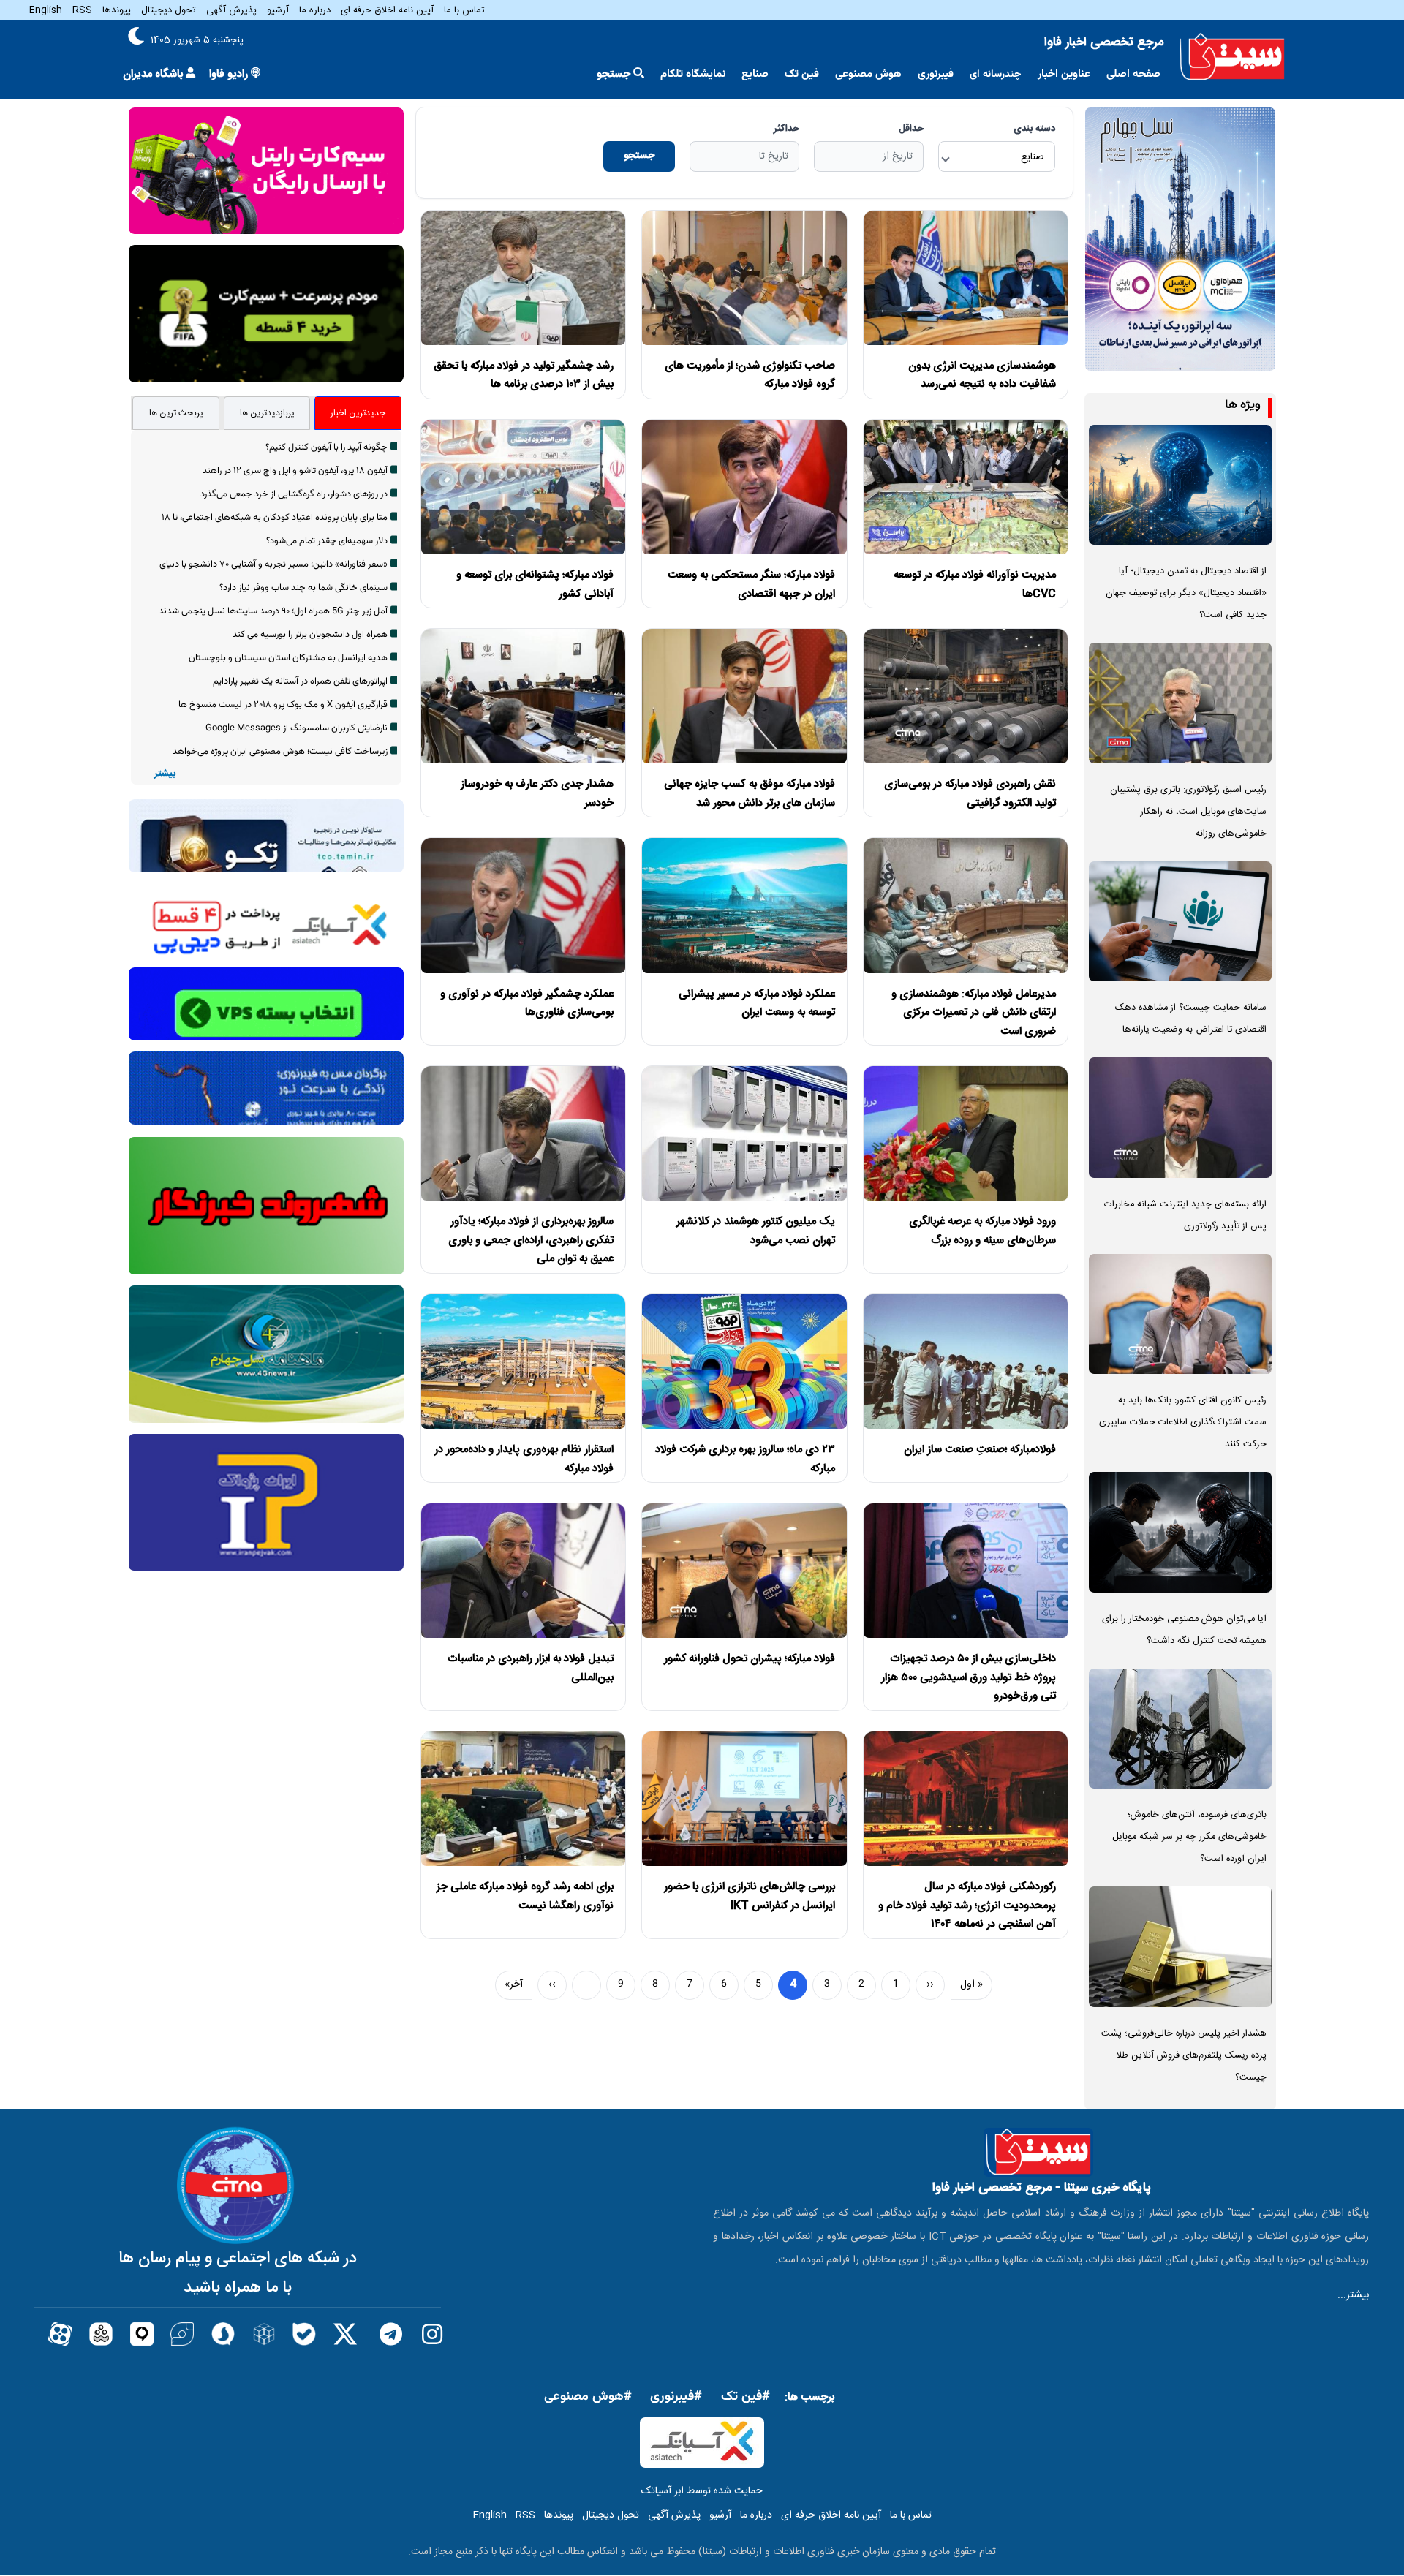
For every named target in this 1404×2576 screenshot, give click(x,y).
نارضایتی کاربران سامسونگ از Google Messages (297, 728)
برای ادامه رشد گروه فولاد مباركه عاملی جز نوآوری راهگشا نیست (525, 1896)
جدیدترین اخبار (358, 413)
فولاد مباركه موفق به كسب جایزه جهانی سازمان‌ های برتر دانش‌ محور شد (750, 794)
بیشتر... (1353, 2295)
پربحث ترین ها (176, 413)
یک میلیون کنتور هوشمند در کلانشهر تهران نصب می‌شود (756, 1231)
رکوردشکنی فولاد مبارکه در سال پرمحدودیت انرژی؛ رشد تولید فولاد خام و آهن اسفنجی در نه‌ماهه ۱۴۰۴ (967, 1905)
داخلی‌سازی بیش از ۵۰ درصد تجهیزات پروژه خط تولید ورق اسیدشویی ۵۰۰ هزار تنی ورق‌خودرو (969, 1677)
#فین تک (746, 2397)
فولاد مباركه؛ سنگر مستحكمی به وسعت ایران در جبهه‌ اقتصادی (751, 585)
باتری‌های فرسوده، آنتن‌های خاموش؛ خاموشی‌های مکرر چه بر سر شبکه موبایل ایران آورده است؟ (1189, 1837)
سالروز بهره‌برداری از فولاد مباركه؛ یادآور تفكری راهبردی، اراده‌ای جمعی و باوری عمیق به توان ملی (531, 1240)
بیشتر (165, 774)
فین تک (802, 74)
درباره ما (315, 10)
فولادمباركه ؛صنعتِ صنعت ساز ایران (980, 1450)
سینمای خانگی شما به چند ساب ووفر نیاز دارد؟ (303, 588)
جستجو (639, 156)
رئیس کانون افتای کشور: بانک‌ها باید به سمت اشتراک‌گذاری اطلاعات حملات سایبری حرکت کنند (1183, 1423)
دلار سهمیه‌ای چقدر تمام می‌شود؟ (327, 541)
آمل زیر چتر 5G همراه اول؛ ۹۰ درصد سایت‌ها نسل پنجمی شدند (273, 611)
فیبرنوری (936, 74)
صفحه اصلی (1133, 74)
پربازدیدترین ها (267, 413)
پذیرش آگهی (231, 10)
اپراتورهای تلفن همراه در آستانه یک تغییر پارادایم (300, 681)
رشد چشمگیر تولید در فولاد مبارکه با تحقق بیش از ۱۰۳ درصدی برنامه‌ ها (524, 375)
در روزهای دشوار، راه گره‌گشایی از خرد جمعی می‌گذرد (294, 494)
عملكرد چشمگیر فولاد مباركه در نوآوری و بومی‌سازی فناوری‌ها (527, 1004)
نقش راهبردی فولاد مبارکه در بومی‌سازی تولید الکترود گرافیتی (970, 794)
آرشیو (278, 10)
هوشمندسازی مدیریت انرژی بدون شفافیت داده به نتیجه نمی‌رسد (982, 375)
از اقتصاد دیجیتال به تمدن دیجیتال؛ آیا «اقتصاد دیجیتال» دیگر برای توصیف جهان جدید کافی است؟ (1186, 593)
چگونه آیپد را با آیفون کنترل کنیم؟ (327, 447)
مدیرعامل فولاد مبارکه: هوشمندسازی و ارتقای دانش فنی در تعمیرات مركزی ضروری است (974, 1013)
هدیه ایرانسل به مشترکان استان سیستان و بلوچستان (288, 658)
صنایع (755, 74)
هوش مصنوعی (868, 74)
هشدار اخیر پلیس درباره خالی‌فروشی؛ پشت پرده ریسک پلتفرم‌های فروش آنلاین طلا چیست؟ (1184, 2056)
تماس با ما (464, 10)
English (46, 10)
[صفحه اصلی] (1232, 57)
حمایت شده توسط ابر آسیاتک (702, 2491)
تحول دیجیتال (169, 10)
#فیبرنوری (676, 2397)
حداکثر (786, 129)
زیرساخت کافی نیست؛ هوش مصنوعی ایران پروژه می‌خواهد (280, 752)
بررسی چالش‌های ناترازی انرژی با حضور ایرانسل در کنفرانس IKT (750, 1896)
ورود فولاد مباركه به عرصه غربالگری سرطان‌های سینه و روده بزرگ (982, 1231)
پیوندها (117, 10)
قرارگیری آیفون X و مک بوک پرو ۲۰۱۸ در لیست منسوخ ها (283, 705)
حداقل (911, 129)
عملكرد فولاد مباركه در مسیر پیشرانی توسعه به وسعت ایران (757, 1004)
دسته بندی (1034, 129)
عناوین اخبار (1064, 74)
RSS (82, 10)
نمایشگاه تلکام (693, 74)
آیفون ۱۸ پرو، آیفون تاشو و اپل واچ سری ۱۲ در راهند (295, 471)
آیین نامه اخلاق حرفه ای (387, 10)
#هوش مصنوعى (588, 2397)
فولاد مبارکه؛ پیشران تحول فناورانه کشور (750, 1659)
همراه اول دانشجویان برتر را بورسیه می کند (310, 635)
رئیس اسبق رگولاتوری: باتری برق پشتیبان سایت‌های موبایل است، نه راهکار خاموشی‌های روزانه (1188, 812)
